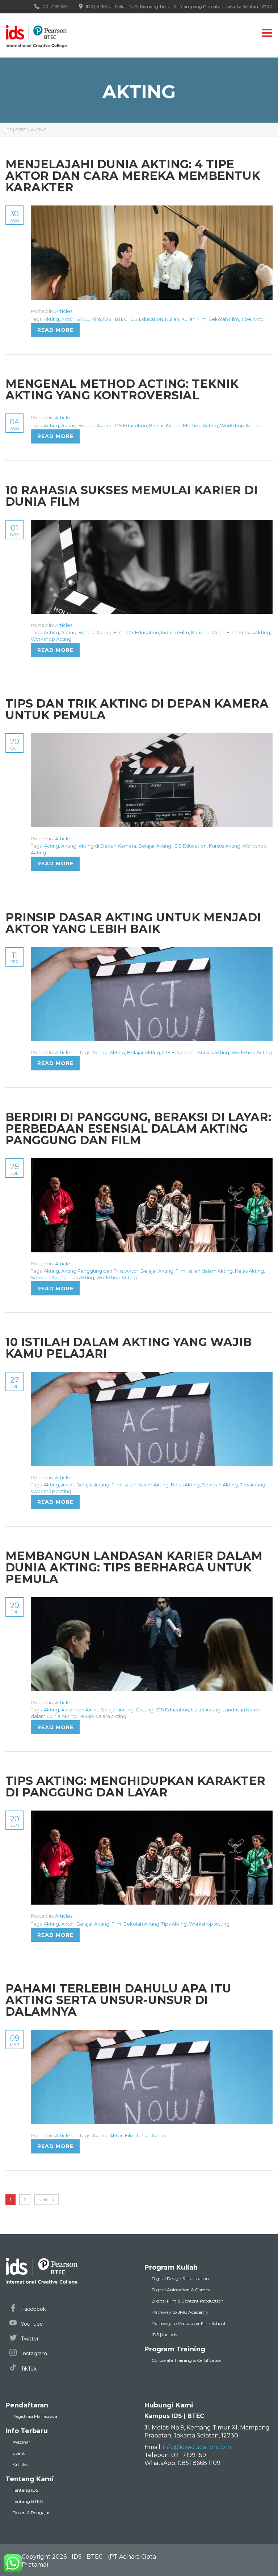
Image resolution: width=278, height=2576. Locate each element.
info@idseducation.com (197, 2447)
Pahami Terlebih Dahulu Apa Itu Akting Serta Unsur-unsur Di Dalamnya (118, 2000)
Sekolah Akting (49, 1277)
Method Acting (200, 425)
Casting (145, 1710)
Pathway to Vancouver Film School (188, 2323)
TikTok (28, 2369)
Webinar (22, 2442)
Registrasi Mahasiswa (35, 2416)
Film (96, 319)
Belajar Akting (95, 425)
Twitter (29, 2339)
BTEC (83, 319)
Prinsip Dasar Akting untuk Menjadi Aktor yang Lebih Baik (133, 923)
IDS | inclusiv (165, 2335)
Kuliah (172, 319)
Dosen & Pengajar (31, 2513)
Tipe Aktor (253, 319)
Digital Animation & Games (181, 2290)
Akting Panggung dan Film (92, 1271)
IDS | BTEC (115, 319)
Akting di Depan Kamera (107, 846)
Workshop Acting (240, 425)
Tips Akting (81, 1277)
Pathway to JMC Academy (180, 2312)
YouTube (31, 2324)
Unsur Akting (152, 2135)
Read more (55, 330)
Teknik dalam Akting (103, 1716)
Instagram (33, 2354)
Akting (51, 319)
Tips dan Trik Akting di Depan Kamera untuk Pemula (137, 709)
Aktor (68, 319)
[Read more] (152, 209)
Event (19, 2453)
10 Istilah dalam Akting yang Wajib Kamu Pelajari (129, 1348)
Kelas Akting (249, 1271)
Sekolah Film (224, 319)
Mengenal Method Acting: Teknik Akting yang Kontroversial (122, 389)
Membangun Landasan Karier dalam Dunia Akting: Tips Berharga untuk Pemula (134, 1567)
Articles (64, 311)
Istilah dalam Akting (210, 1271)
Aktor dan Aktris (80, 1710)
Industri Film (175, 632)
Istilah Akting (206, 1710)
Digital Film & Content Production (188, 2301)
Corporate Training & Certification (187, 2360)
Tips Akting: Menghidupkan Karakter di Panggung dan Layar (135, 1786)
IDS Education (146, 319)
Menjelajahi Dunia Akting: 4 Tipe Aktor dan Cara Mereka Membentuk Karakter (133, 176)
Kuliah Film (194, 319)
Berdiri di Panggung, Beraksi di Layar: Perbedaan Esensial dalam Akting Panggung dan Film (138, 1128)
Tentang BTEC (28, 2501)
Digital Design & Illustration (180, 2278)
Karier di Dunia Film (214, 632)
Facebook (33, 2309)
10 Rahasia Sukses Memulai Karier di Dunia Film (132, 496)
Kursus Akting (165, 425)
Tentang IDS (26, 2490)
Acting (51, 425)
